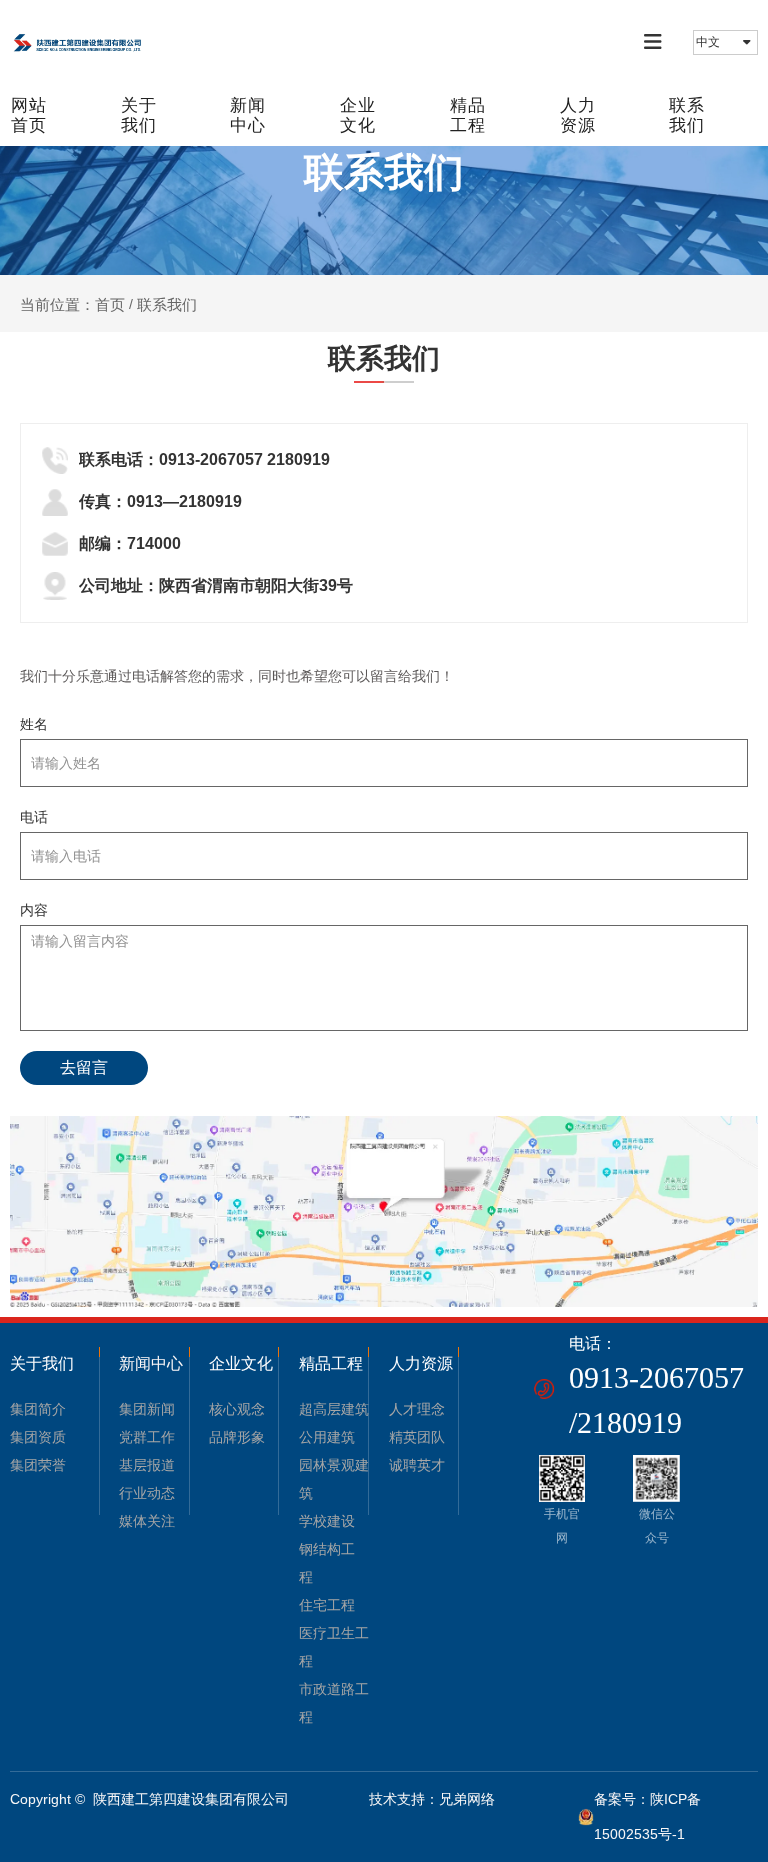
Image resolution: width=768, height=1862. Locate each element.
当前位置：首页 (74, 304)
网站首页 (29, 115)
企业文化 (358, 115)
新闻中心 (248, 115)
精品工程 (468, 115)
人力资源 (578, 115)
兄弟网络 (467, 1799)
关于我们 (139, 115)
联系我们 (687, 115)
